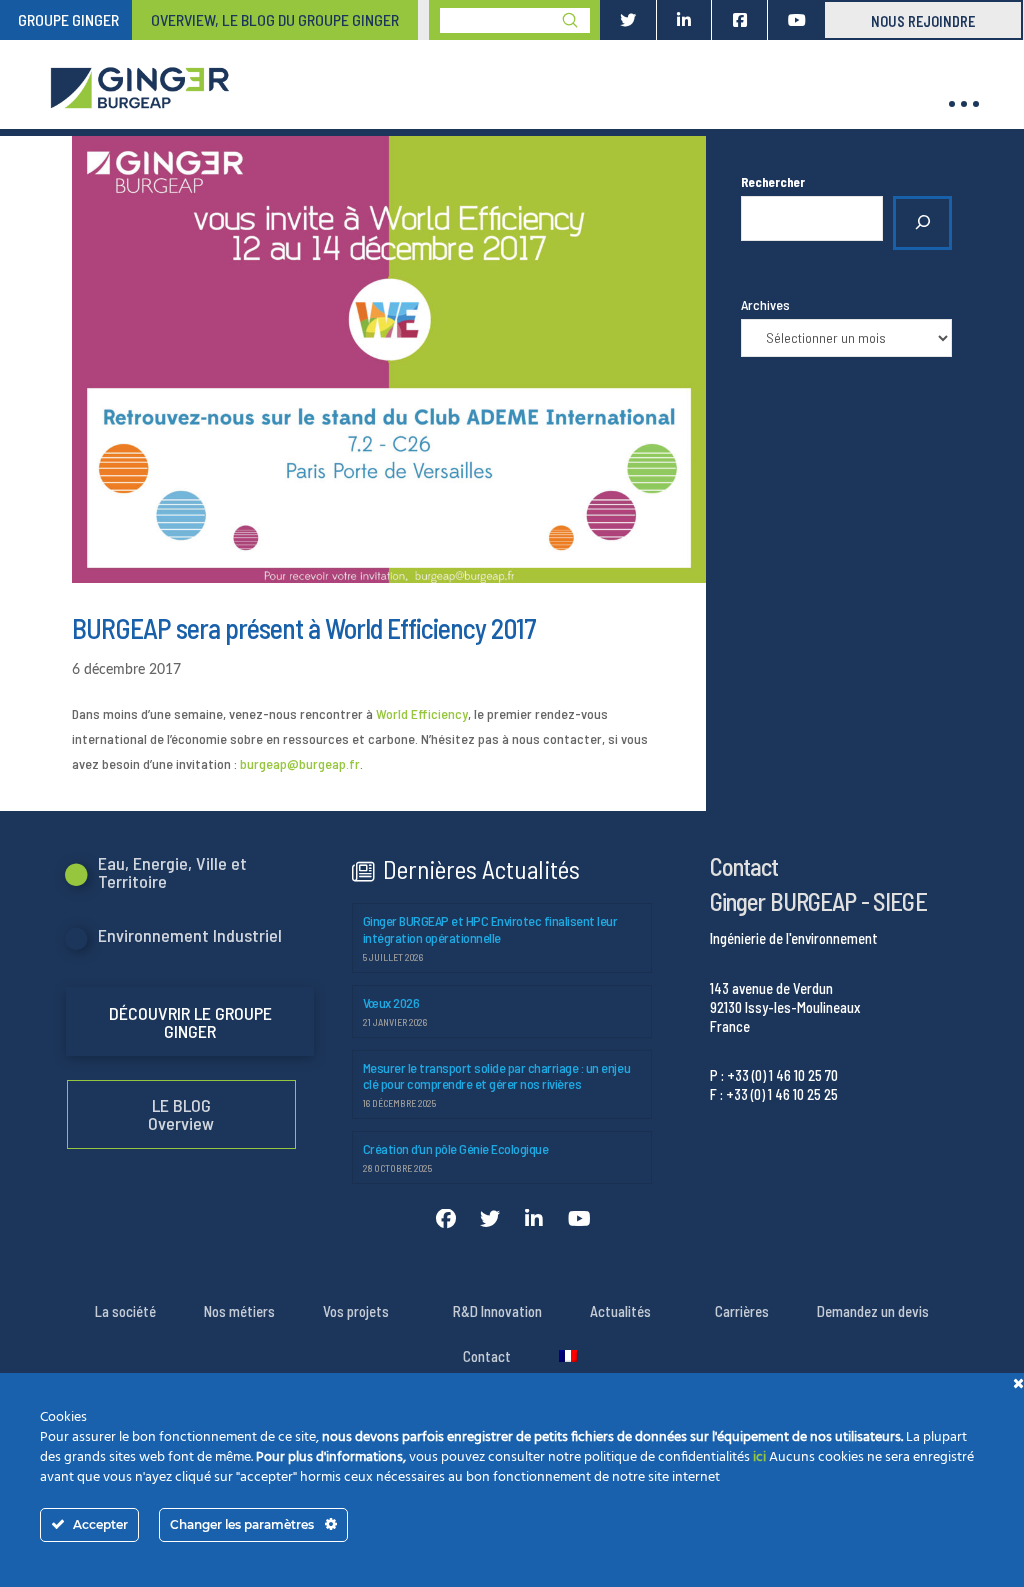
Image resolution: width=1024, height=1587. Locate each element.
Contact (744, 866)
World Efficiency (422, 713)
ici (759, 1457)
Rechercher (773, 182)
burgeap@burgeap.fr (300, 763)
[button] (964, 104)
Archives (765, 304)
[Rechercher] (922, 223)
